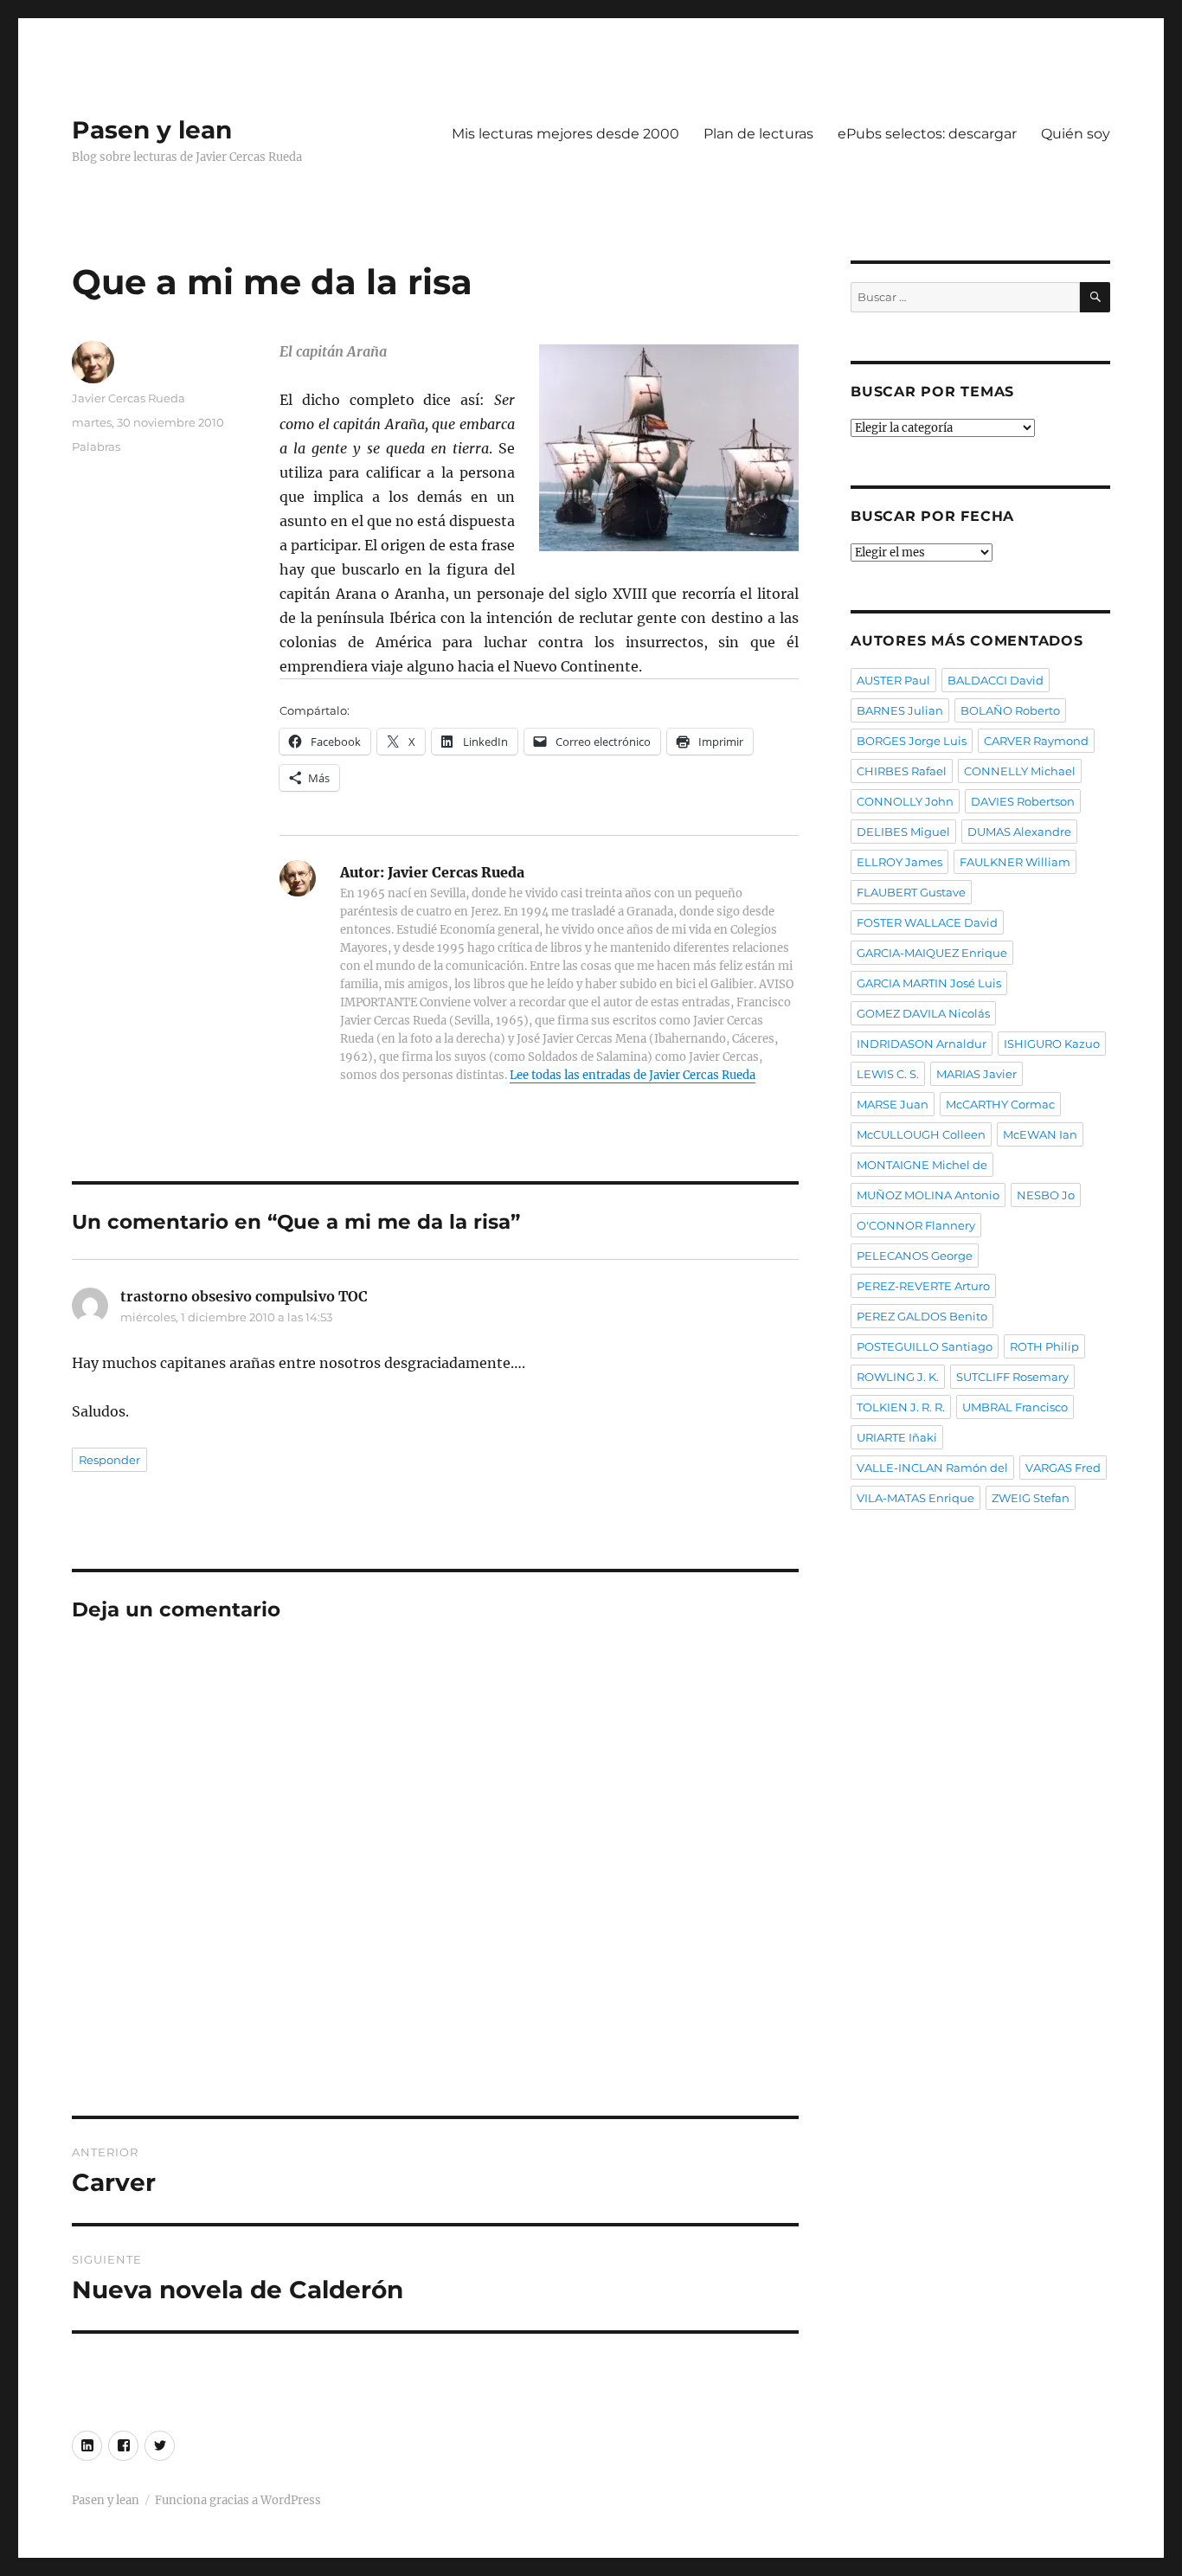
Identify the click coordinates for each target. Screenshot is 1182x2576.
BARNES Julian (900, 710)
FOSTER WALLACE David (927, 922)
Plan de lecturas (758, 134)
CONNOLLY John (905, 801)
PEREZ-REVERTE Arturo (923, 1286)
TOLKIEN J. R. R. (901, 1407)
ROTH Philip (1044, 1346)
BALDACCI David (996, 680)
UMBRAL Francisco (1015, 1407)
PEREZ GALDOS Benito (922, 1316)
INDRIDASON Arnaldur (922, 1044)
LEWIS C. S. (888, 1074)
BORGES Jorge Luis (912, 741)
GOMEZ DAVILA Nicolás (923, 1013)
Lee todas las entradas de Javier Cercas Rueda (633, 1075)
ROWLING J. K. (898, 1377)
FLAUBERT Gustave (911, 892)
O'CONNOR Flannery (916, 1225)
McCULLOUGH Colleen (921, 1134)
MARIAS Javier (976, 1074)
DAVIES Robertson (1023, 801)
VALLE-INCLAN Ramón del (932, 1468)
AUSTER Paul (893, 680)
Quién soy (1076, 134)
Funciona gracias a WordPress (238, 2500)
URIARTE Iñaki (897, 1437)
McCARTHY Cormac (1000, 1104)
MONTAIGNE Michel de (922, 1165)
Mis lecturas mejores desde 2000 (565, 134)
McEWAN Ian (1040, 1134)
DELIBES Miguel (903, 832)
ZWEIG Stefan (1031, 1498)
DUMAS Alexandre (1019, 832)
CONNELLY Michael (1020, 771)
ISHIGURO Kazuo (1052, 1044)
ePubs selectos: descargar (927, 134)
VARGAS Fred (1063, 1468)
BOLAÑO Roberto (1010, 710)
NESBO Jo (1046, 1195)
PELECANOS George (915, 1256)
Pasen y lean (152, 130)
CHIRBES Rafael (902, 771)
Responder (109, 1460)
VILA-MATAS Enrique (915, 1498)
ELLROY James (899, 862)
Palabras (96, 446)
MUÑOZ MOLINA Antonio (928, 1195)
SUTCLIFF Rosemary (1012, 1377)
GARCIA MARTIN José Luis (929, 983)
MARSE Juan (893, 1104)
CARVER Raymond (1036, 741)
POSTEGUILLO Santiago (925, 1346)
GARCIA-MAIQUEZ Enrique (932, 953)
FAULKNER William (1015, 862)
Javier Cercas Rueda (128, 398)
